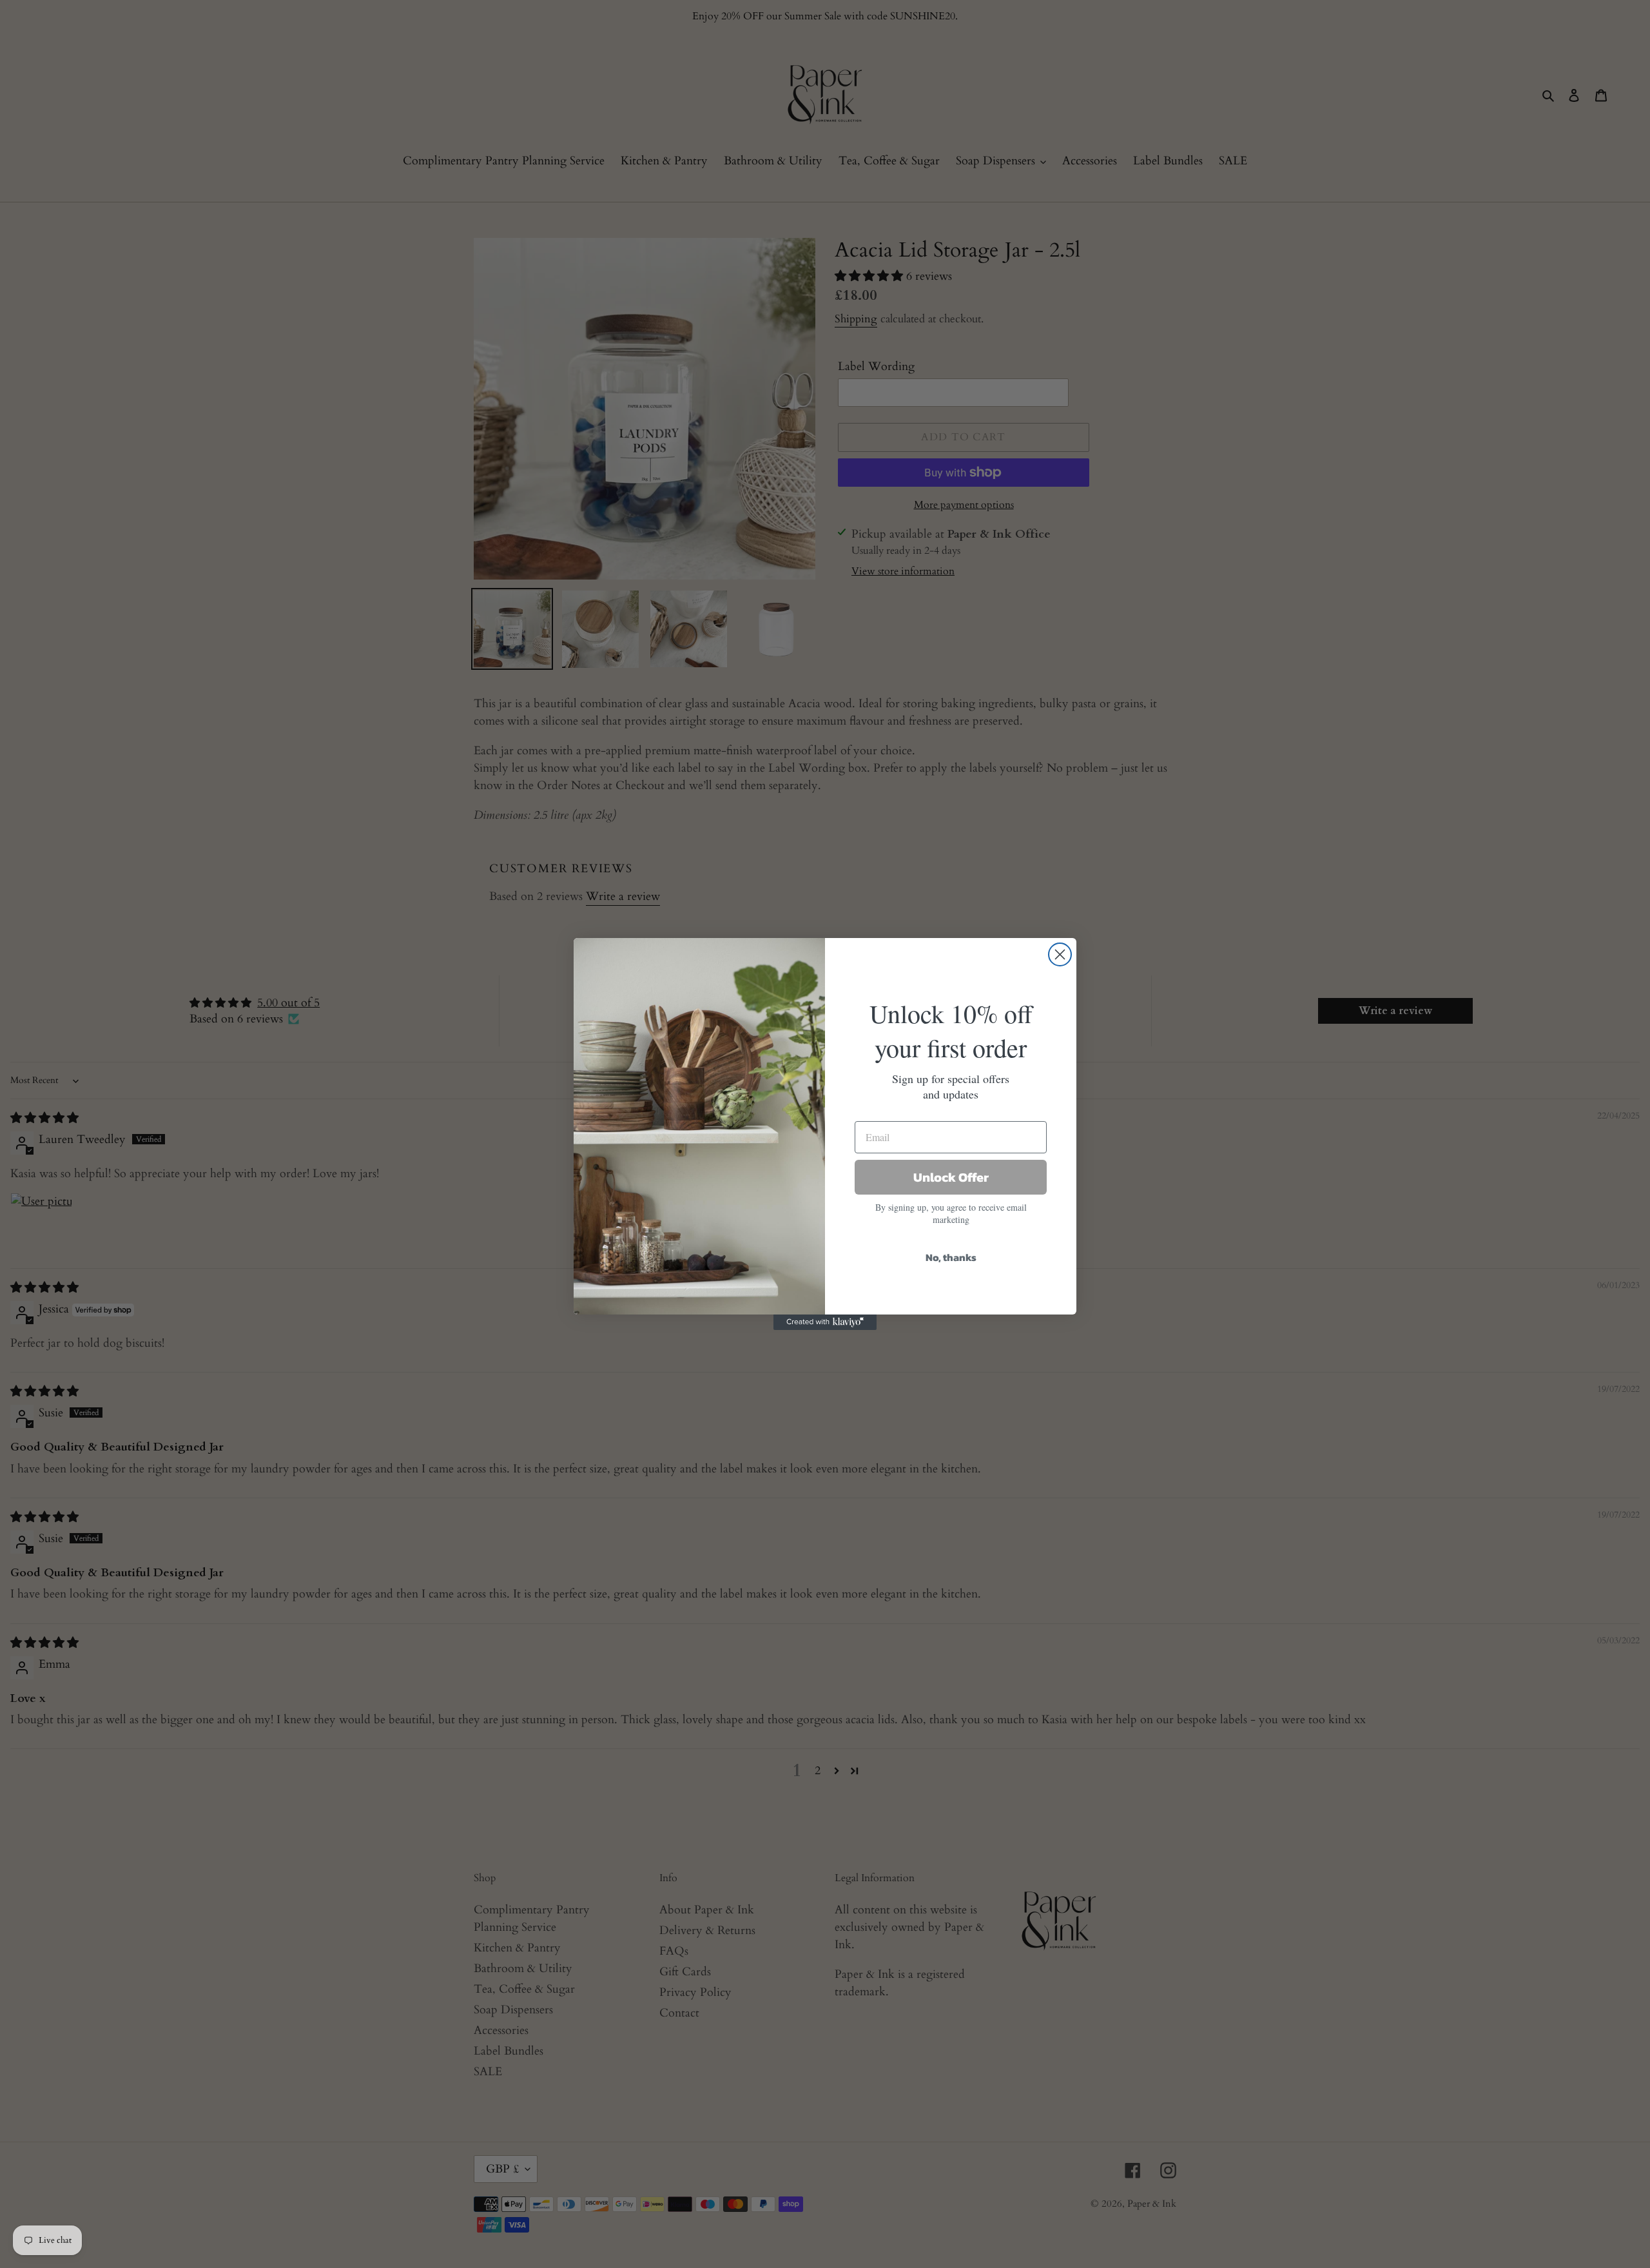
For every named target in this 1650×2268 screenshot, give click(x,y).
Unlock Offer (951, 1177)
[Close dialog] (1060, 954)
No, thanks (951, 1257)
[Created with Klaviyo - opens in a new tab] (825, 1322)
